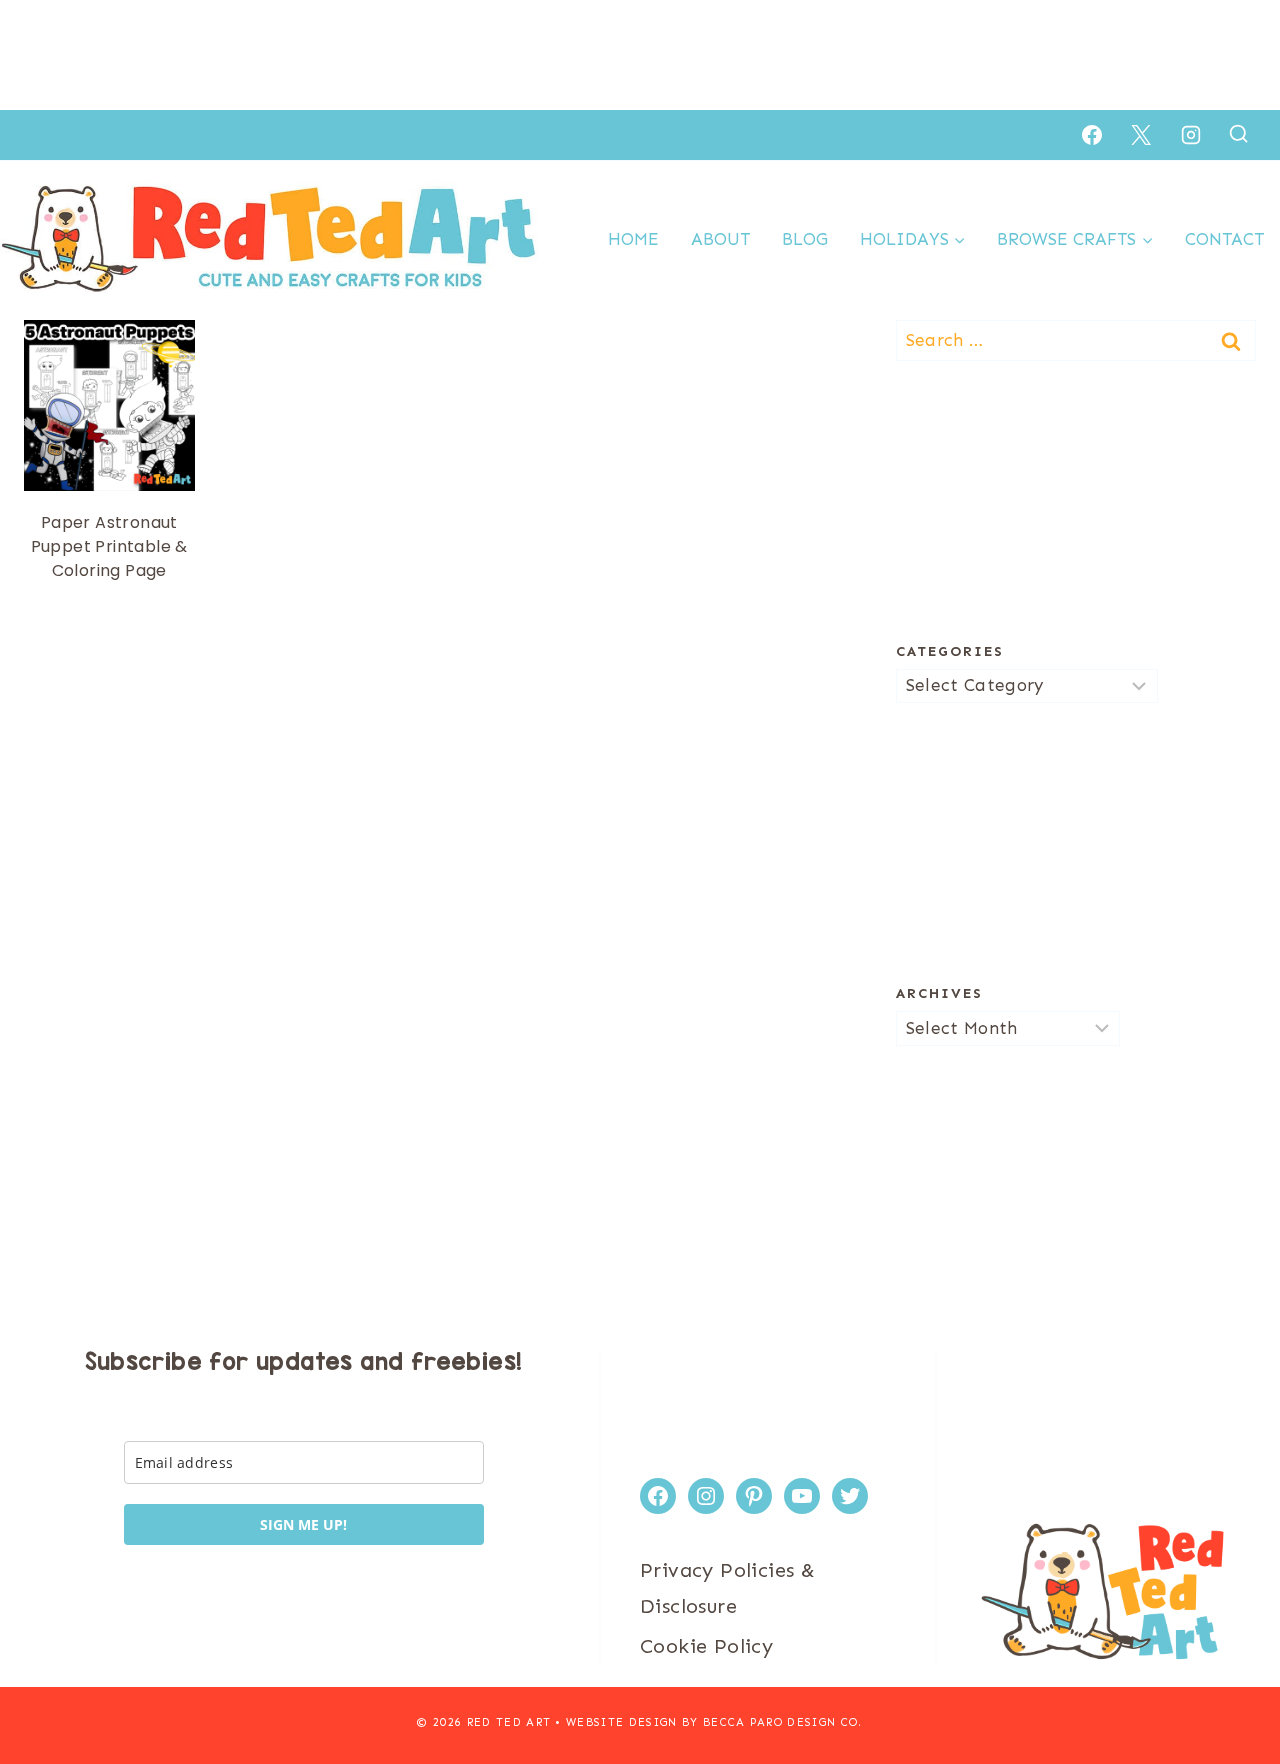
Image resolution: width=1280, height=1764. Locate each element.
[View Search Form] (1238, 134)
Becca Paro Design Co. (783, 1722)
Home (633, 239)
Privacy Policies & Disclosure (727, 1588)
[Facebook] (1092, 135)
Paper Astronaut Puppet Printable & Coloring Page (109, 546)
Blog (805, 239)
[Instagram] (1191, 135)
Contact (1224, 239)
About (720, 239)
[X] (1141, 135)
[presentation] (109, 405)
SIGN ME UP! (303, 1524)
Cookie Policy (706, 1646)
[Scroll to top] (1230, 1684)
